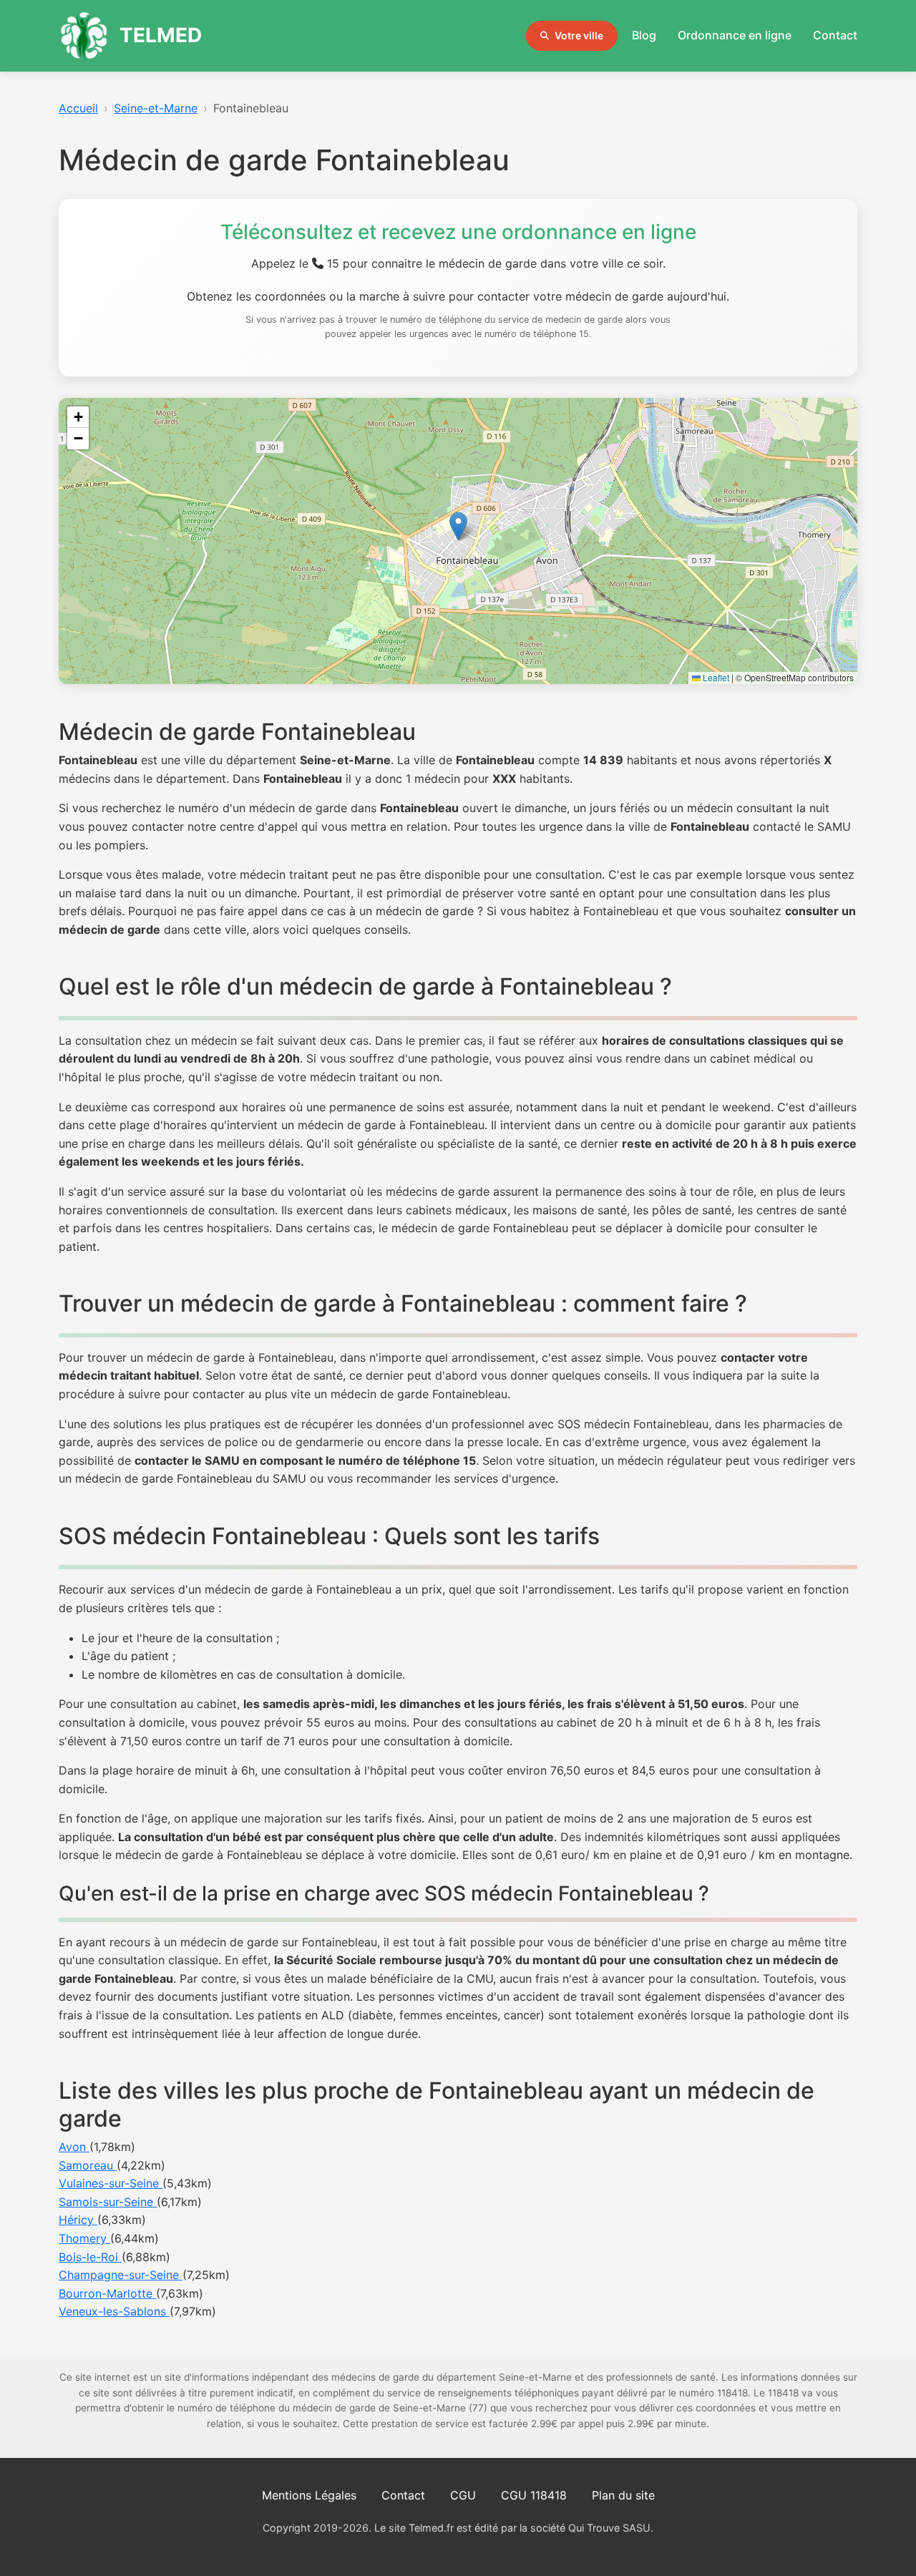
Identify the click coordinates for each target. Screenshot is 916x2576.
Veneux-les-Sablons (114, 2311)
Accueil (78, 108)
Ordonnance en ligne (735, 35)
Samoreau (88, 2165)
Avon (74, 2147)
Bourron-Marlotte (107, 2293)
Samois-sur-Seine (108, 2202)
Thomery (84, 2238)
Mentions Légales (309, 2495)
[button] (458, 526)
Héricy (78, 2220)
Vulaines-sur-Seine (111, 2183)
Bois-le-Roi (90, 2257)
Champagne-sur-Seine (121, 2275)
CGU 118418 (534, 2495)
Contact (835, 35)
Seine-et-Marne (156, 108)
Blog (644, 35)
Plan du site (623, 2495)
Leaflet (715, 677)
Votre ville (579, 35)
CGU (463, 2495)
